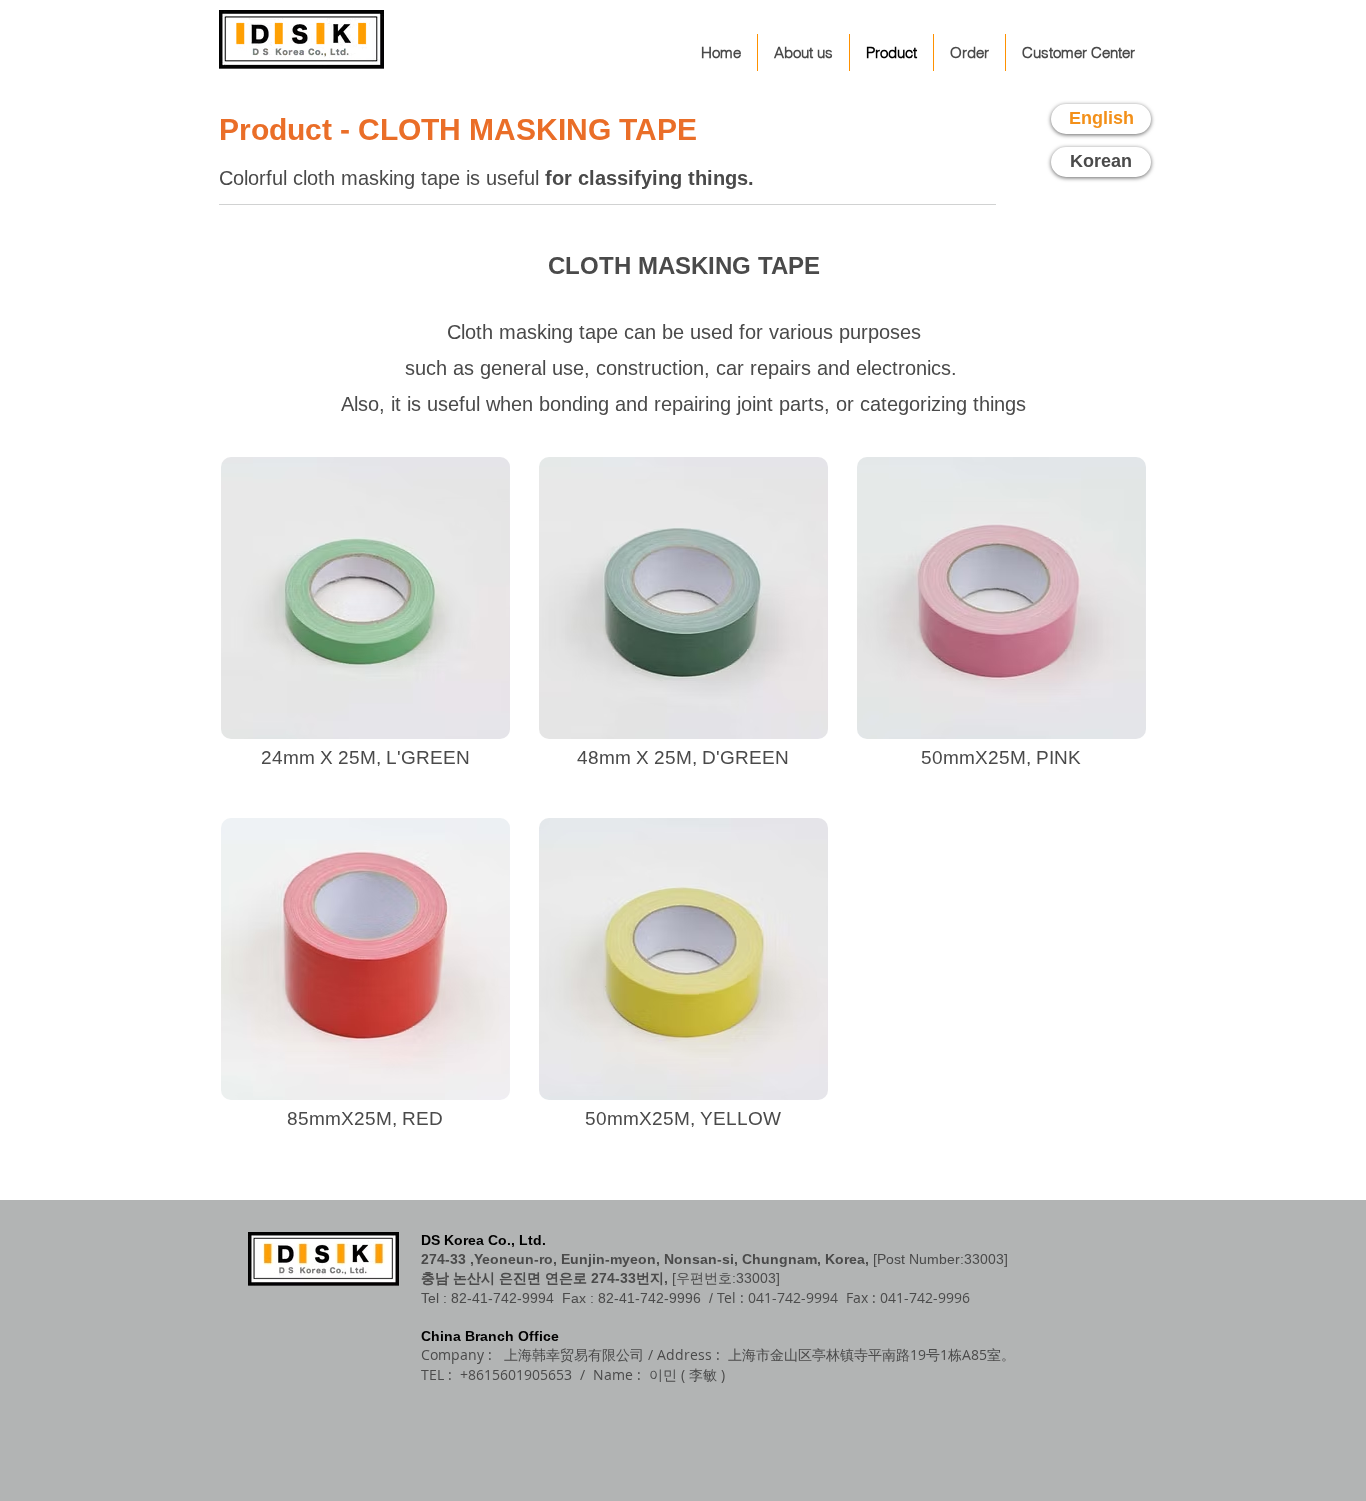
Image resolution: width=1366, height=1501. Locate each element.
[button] (365, 623)
